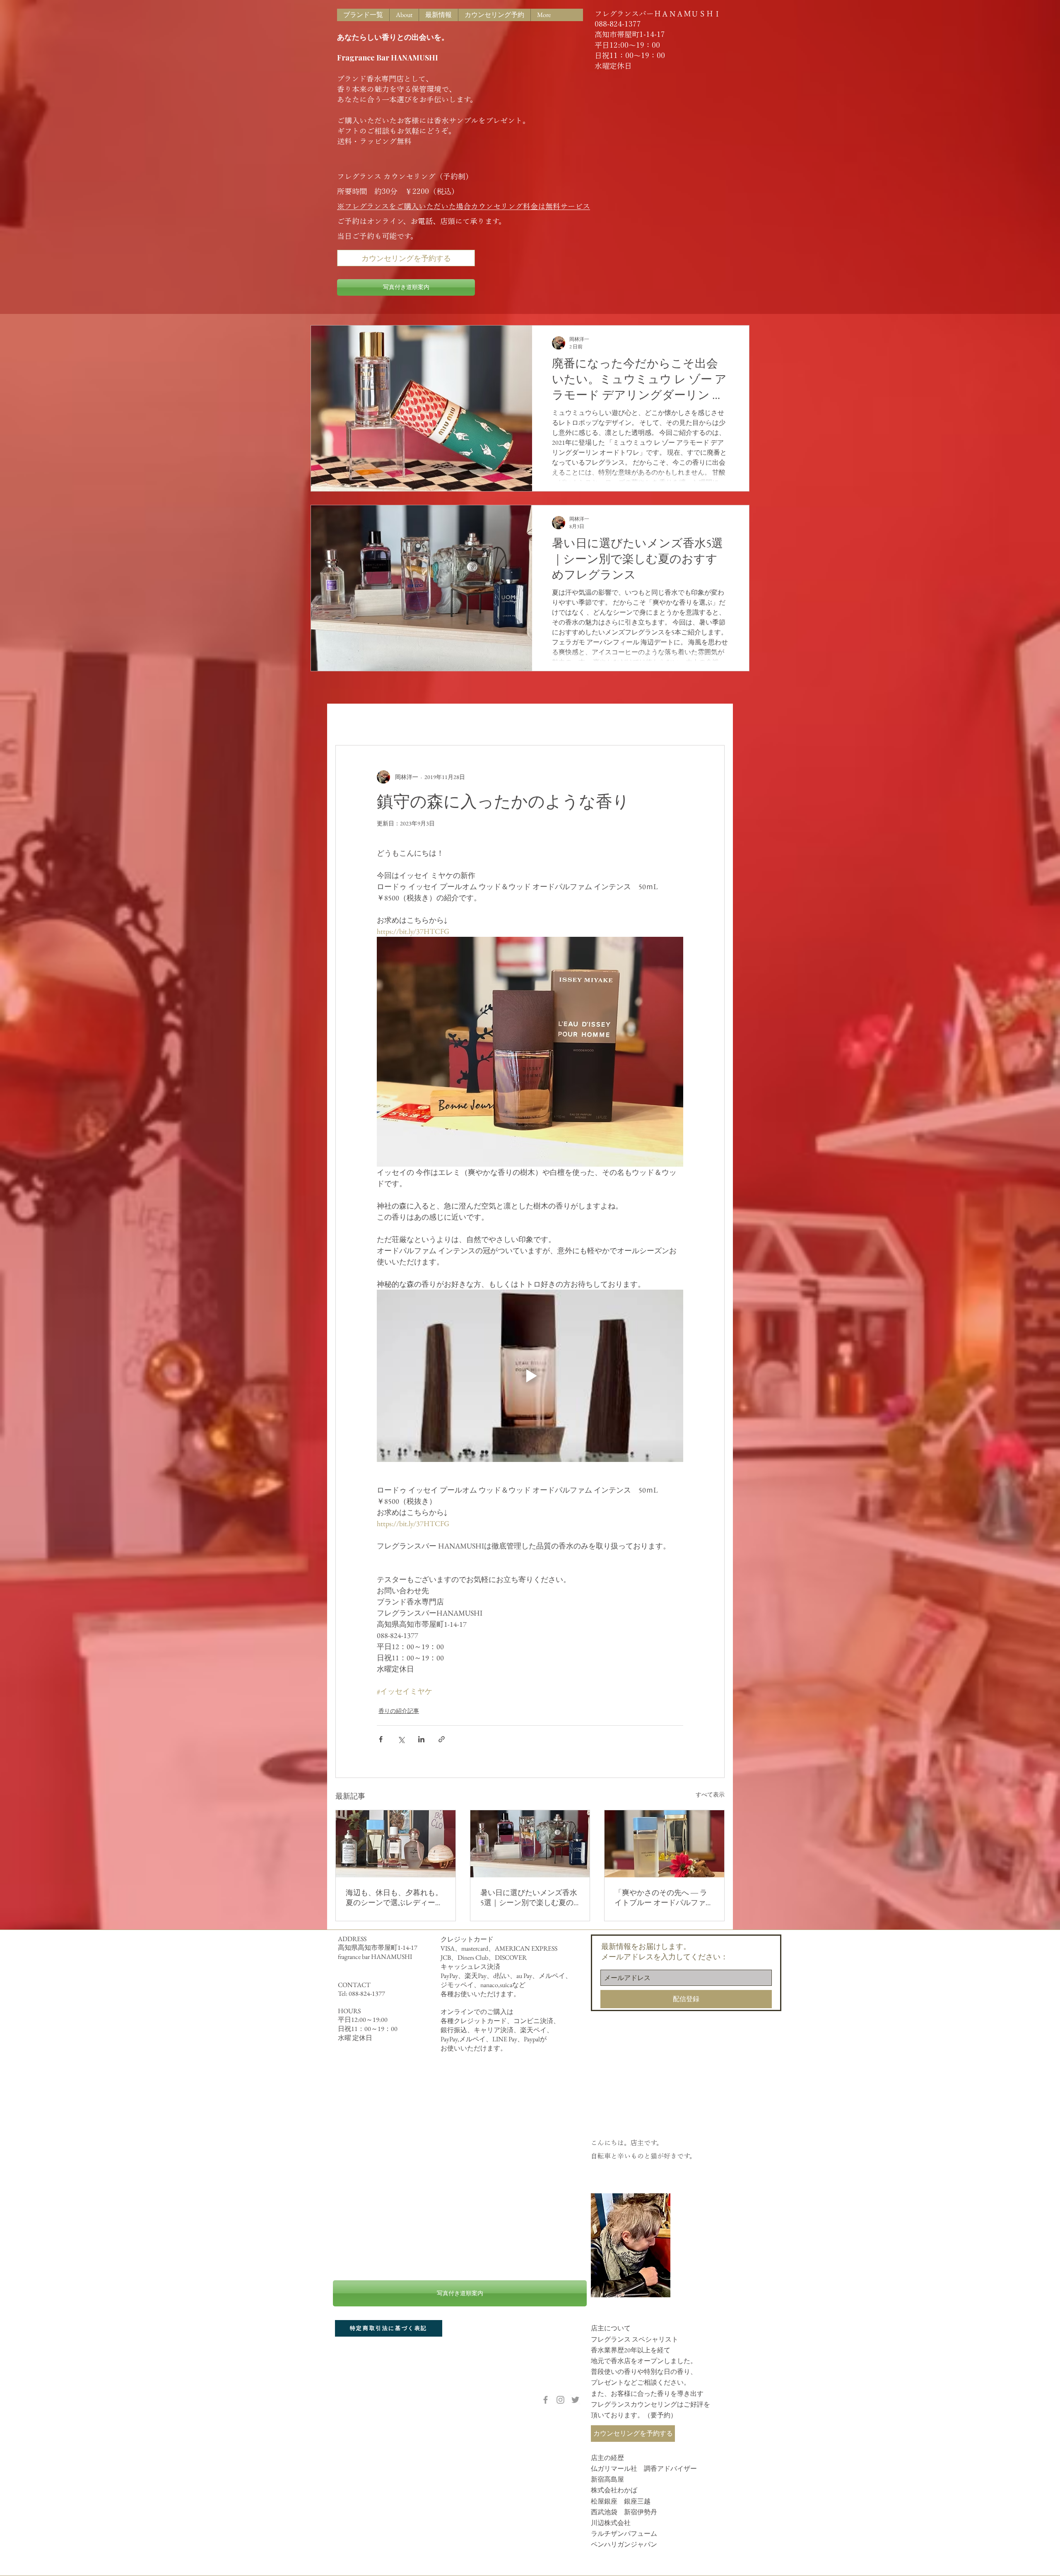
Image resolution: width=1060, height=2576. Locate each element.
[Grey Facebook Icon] (546, 2400)
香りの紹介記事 (451, 720)
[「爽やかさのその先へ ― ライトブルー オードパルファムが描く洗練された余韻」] (664, 1844)
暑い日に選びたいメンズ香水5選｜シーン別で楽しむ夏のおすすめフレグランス (529, 1898)
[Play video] (530, 1376)
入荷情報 (398, 720)
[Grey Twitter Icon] (575, 2400)
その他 (501, 720)
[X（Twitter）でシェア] (401, 1739)
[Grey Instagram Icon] (560, 2400)
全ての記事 (352, 720)
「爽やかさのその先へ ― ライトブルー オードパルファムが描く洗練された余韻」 (664, 1898)
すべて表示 (710, 1795)
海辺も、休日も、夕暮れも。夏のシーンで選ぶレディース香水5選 (394, 1898)
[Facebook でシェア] (381, 1739)
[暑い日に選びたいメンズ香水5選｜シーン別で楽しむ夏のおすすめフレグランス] (530, 1844)
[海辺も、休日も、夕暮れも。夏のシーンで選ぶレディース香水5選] (396, 1844)
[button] (714, 720)
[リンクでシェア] (442, 1739)
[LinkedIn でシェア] (421, 1739)
